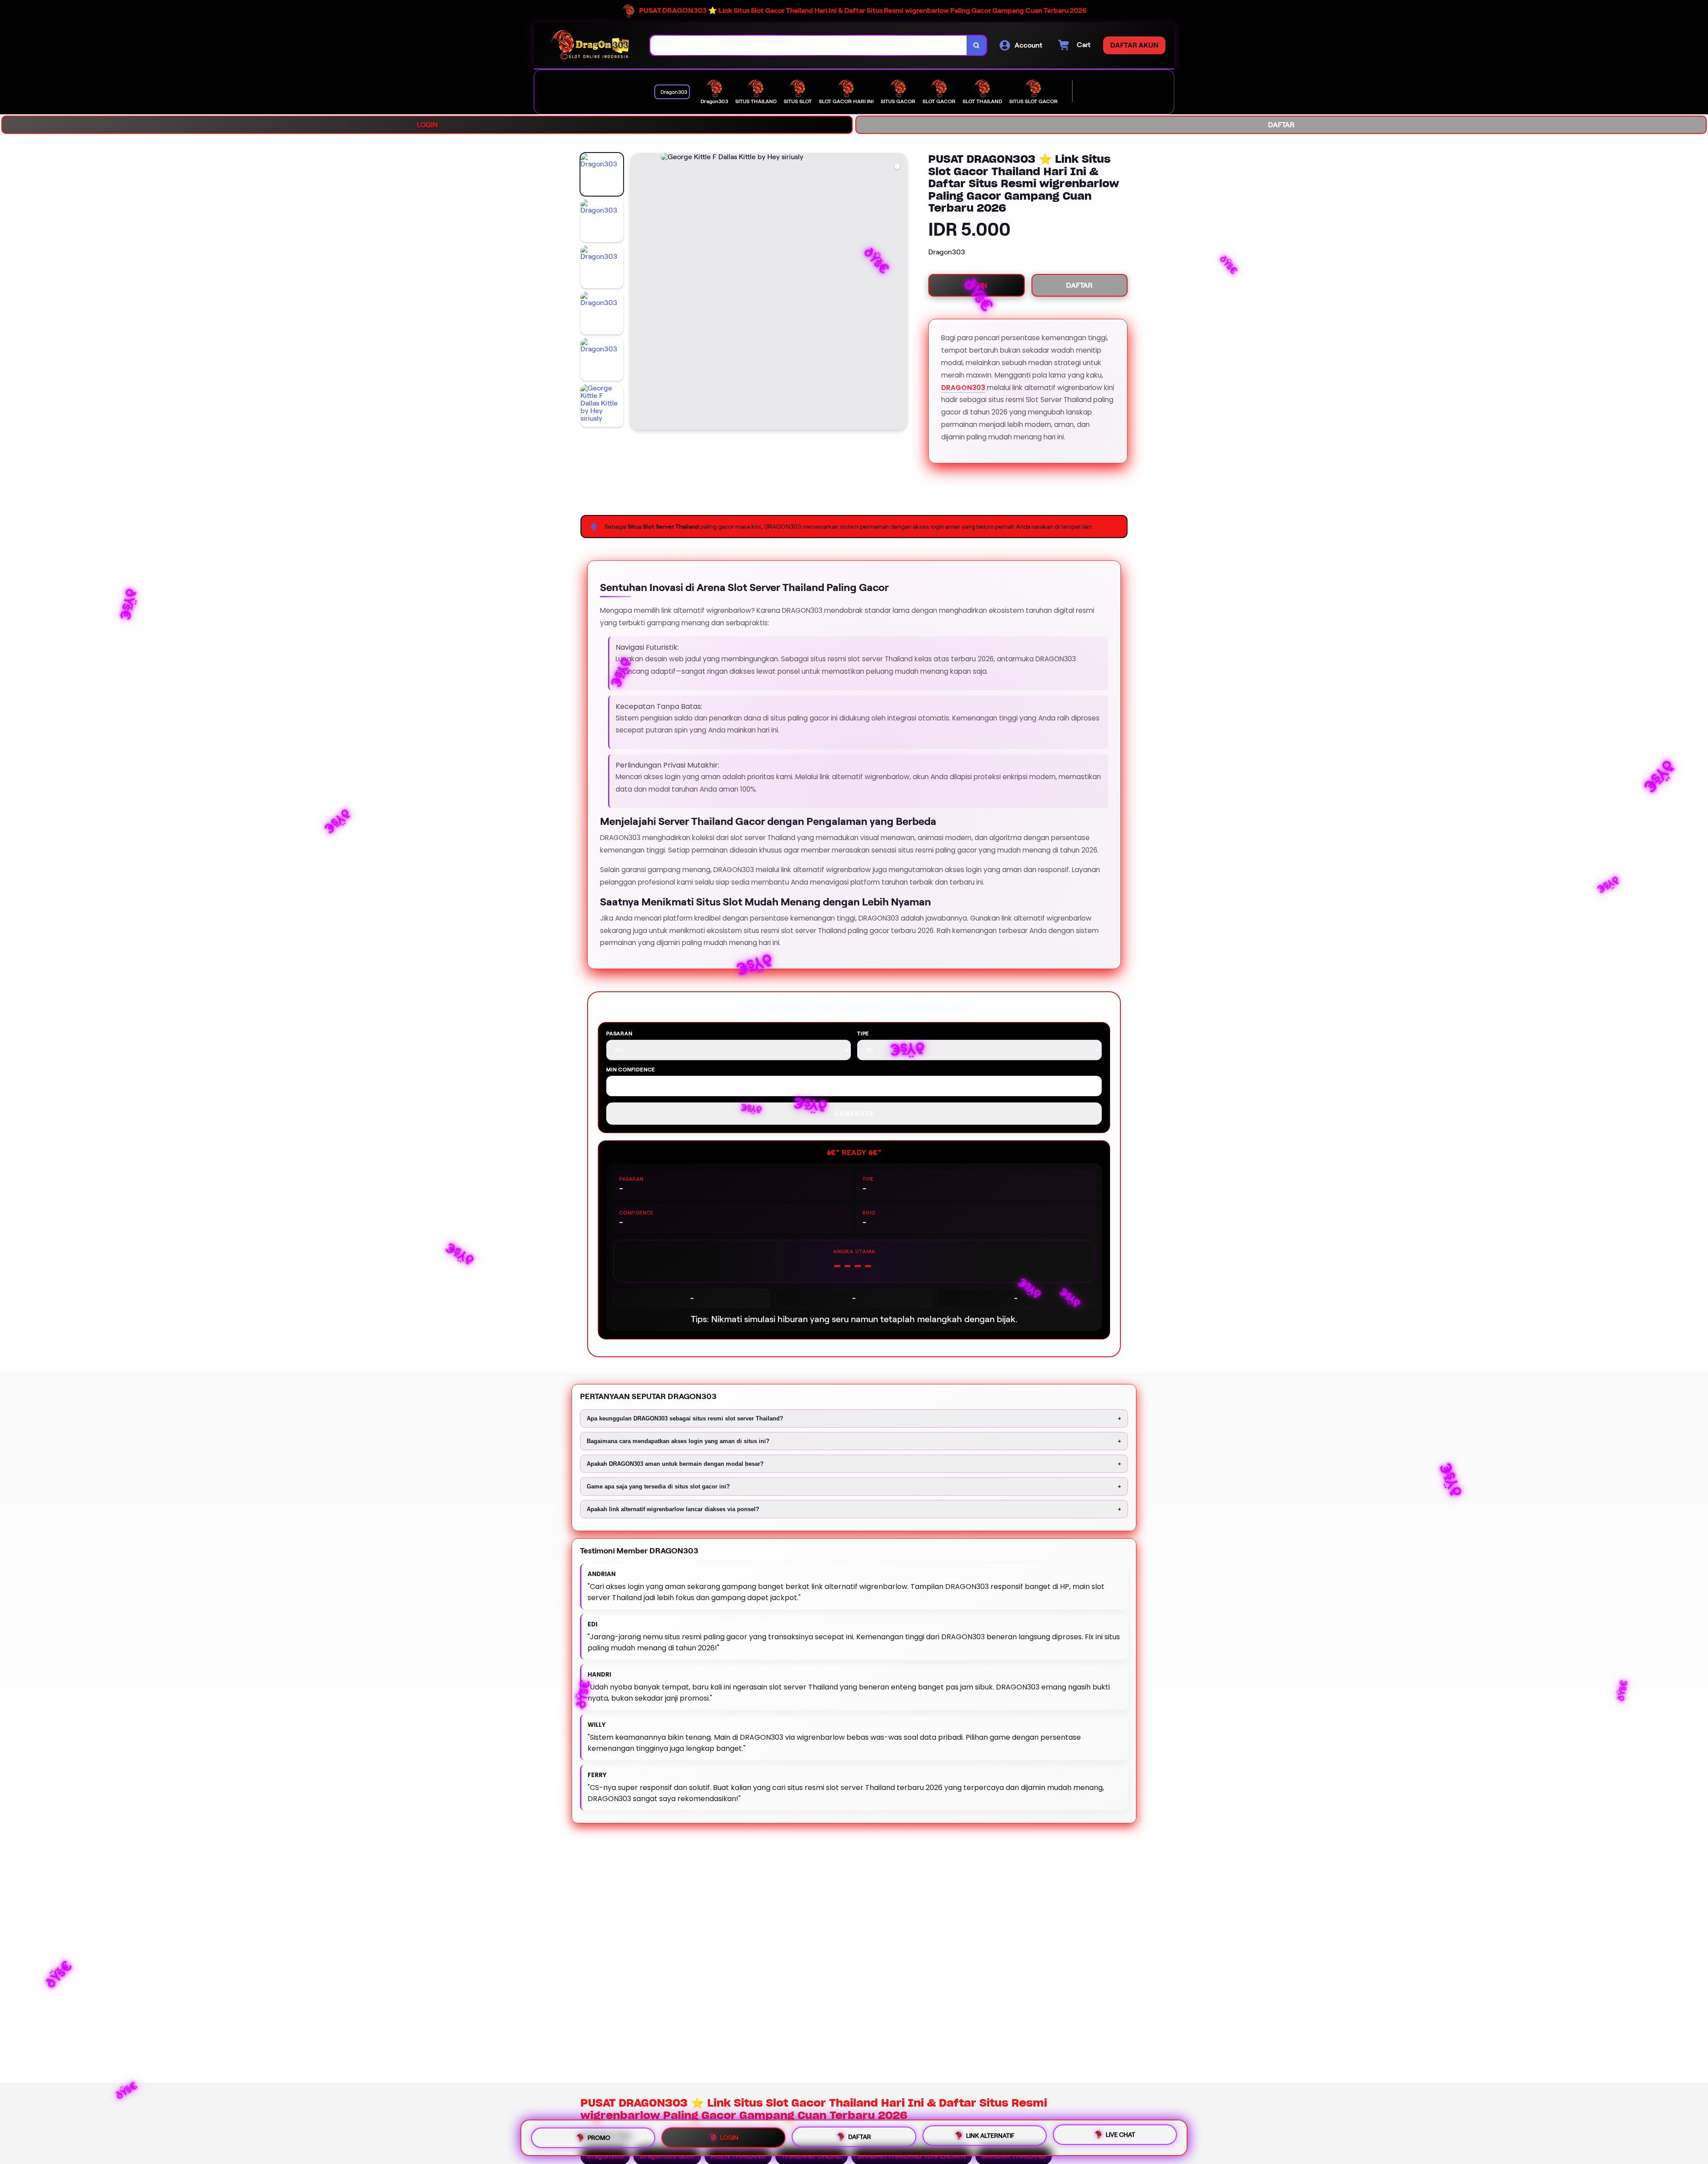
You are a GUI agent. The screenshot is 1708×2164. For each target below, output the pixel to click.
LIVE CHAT (1120, 2136)
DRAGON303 (963, 388)
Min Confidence (631, 1069)
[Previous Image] (637, 293)
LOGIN (427, 125)
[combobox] (809, 46)
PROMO (599, 2135)
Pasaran (619, 1033)
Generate (854, 1114)
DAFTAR (1281, 125)
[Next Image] (900, 293)
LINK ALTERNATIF (990, 2135)
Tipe (863, 1033)
